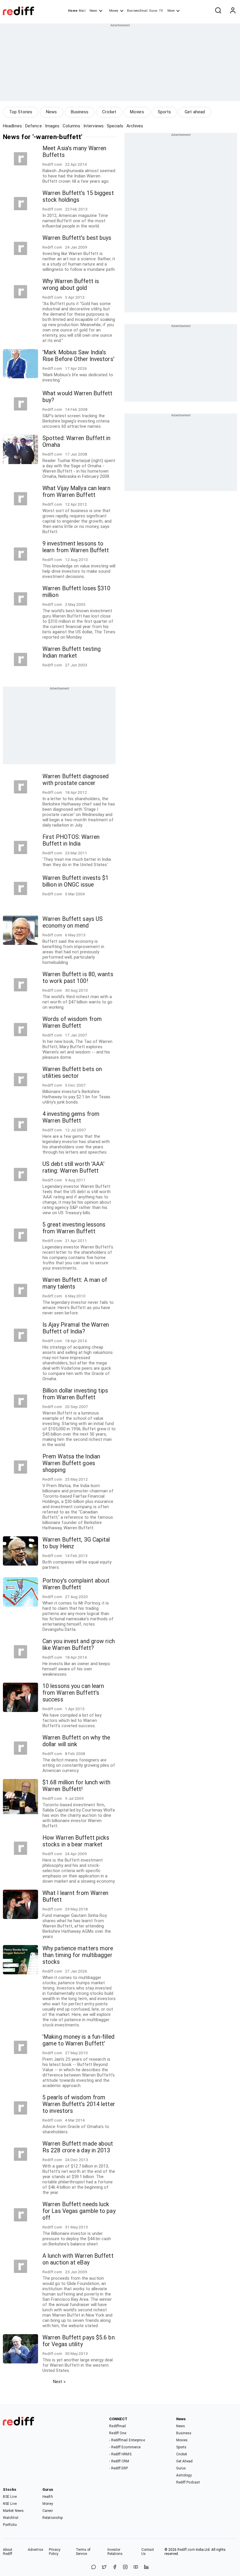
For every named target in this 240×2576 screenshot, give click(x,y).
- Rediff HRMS (120, 2454)
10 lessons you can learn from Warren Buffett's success (73, 1693)
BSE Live (10, 2497)
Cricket (109, 112)
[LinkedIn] (146, 2567)
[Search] (218, 11)
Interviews (94, 126)
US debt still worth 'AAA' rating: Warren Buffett (74, 1167)
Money (114, 11)
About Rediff (8, 2552)
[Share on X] (104, 2567)
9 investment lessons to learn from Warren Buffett (76, 547)
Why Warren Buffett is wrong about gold (71, 285)
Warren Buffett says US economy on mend (73, 922)
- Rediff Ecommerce (125, 2447)
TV (161, 11)
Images (52, 126)
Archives (135, 126)
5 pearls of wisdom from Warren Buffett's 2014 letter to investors (79, 2104)
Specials (115, 126)
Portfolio (10, 2525)
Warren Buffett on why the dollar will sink (76, 1741)
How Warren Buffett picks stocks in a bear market (76, 1841)
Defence (34, 126)
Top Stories (21, 112)
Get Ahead (185, 2461)
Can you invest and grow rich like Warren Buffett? (79, 1645)
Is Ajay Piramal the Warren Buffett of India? (76, 1328)
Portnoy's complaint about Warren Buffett (76, 1584)
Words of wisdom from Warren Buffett (72, 1022)
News (93, 11)
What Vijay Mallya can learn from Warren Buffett (76, 492)
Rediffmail (118, 2426)
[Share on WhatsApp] (94, 2567)
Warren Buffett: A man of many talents (75, 1283)
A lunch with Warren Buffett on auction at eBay (78, 2259)
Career (48, 2511)
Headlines (12, 126)
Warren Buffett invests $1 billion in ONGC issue (76, 881)
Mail (82, 11)
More (171, 11)
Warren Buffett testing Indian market (72, 652)
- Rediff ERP (119, 2468)
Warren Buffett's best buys (77, 238)
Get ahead (195, 112)
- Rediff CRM (119, 2461)
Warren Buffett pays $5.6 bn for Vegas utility (79, 2341)
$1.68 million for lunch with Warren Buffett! (76, 1786)
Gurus (153, 11)
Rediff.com (186, 2550)
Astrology (184, 2475)
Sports (164, 112)
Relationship (53, 2518)
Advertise (35, 2550)
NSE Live (10, 2504)
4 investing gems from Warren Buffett (71, 1117)
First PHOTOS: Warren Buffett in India (71, 840)
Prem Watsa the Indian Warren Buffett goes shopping (71, 1463)
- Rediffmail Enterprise (127, 2440)
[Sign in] (233, 11)
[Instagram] (125, 2567)
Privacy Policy (55, 2552)
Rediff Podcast (188, 2482)
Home (73, 11)
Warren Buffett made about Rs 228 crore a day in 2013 (78, 2147)
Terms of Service (83, 2552)
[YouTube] (136, 2567)
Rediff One (118, 2433)
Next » (59, 2382)
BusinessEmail (137, 11)
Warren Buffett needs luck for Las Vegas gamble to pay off (79, 2211)
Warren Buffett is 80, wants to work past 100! (78, 978)
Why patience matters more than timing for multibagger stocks (78, 1955)
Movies (137, 112)
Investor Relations (115, 2552)
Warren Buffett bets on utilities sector (72, 1073)
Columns (71, 126)
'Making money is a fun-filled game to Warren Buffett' (78, 2040)
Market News (13, 2511)
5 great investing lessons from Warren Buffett (74, 1228)
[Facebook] (115, 2567)
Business (80, 112)
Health (48, 2497)
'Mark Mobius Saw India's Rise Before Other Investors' (78, 356)
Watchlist (11, 2518)
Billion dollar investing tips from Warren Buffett (75, 1394)
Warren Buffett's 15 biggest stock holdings (78, 196)
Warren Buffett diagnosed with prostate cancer (76, 780)
